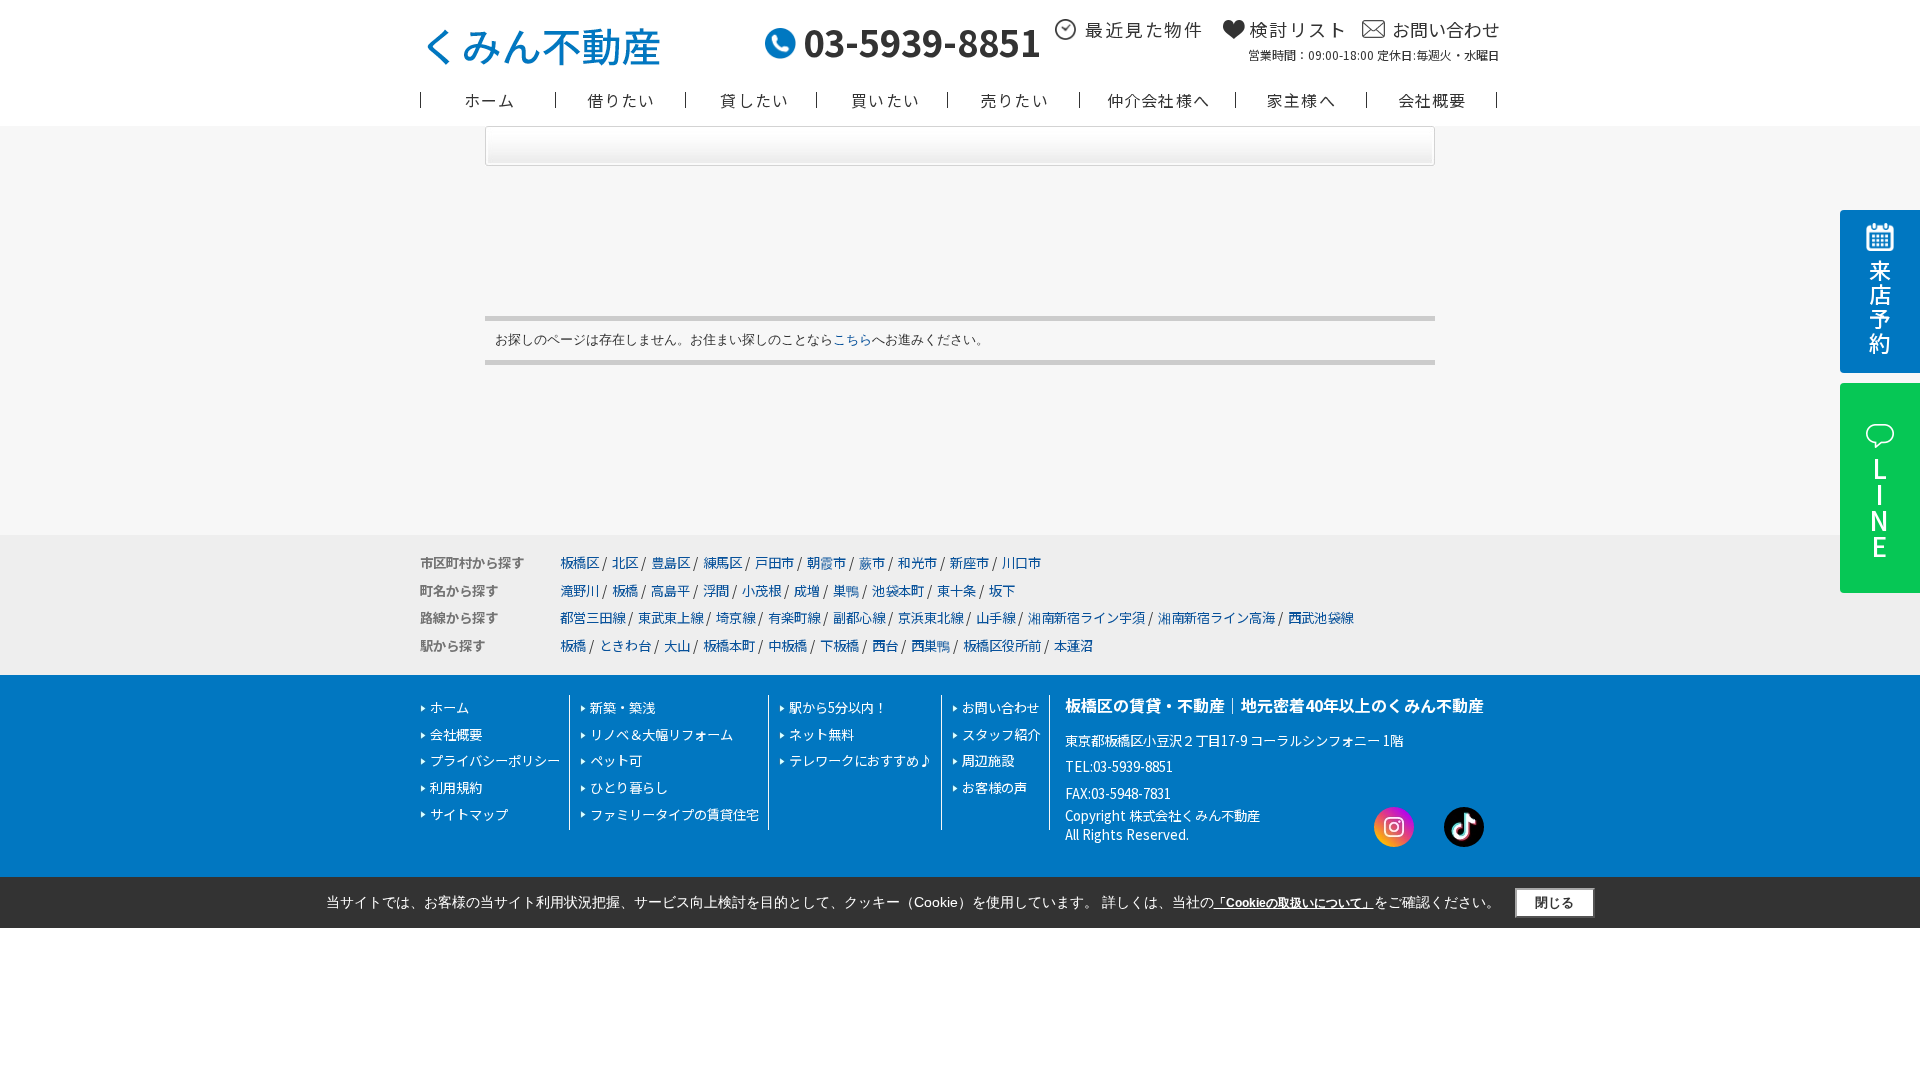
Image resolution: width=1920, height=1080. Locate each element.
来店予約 (1880, 307)
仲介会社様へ (1158, 100)
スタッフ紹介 (1001, 734)
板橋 (625, 590)
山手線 (995, 617)
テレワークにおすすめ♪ (860, 760)
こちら (852, 339)
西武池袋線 (1320, 617)
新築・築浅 (622, 707)
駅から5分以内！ (838, 707)
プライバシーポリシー (495, 760)
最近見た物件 (1144, 29)
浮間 (716, 590)
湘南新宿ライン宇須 (1086, 617)
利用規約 (456, 787)
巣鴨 (846, 590)
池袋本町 (898, 590)
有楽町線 (794, 617)
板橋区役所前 (1002, 645)
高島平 (670, 590)
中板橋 (787, 645)
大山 (677, 645)
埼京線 (735, 617)
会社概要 (1432, 100)
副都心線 (859, 617)
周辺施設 (988, 760)
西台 (885, 645)
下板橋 (839, 645)
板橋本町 (729, 645)
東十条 (956, 590)
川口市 (1021, 562)
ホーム (490, 100)
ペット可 (616, 760)
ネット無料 (821, 734)
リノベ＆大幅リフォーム (661, 734)
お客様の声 (994, 787)
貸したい (754, 100)
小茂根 (761, 590)
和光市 (917, 562)
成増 (807, 590)
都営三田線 (592, 617)
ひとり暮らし (629, 787)
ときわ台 (625, 645)
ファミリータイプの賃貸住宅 (674, 814)
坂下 (1002, 590)
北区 (625, 562)
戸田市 (774, 562)
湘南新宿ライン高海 (1216, 617)
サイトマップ (469, 814)
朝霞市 (826, 562)
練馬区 (722, 562)
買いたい (885, 100)
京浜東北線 (930, 617)
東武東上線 (670, 617)
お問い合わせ (1446, 29)
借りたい (621, 100)
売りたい (1014, 100)
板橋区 (579, 562)
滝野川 (579, 590)
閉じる (1554, 902)
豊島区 (670, 562)
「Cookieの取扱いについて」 (1294, 903)
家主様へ (1301, 100)
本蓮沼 (1073, 645)
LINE (1878, 507)
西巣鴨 (930, 645)
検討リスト (1298, 29)
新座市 (969, 562)
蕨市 (872, 562)
